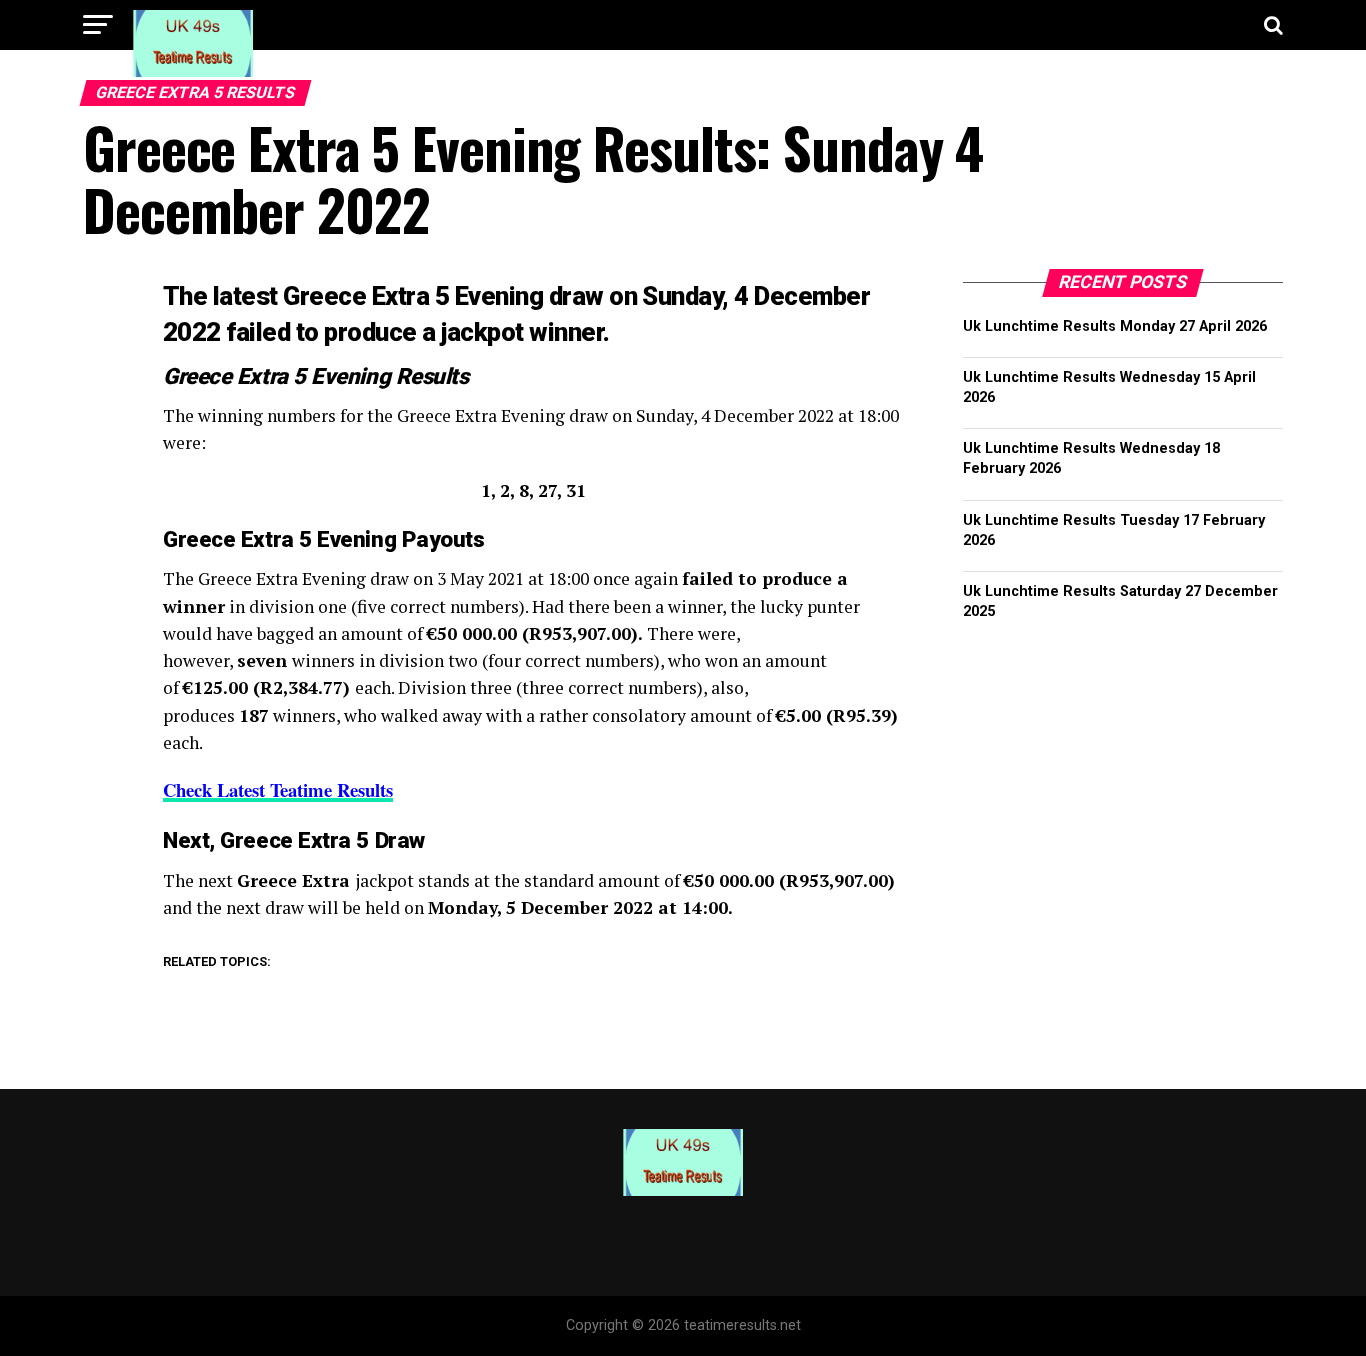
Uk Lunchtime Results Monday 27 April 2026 (1115, 326)
